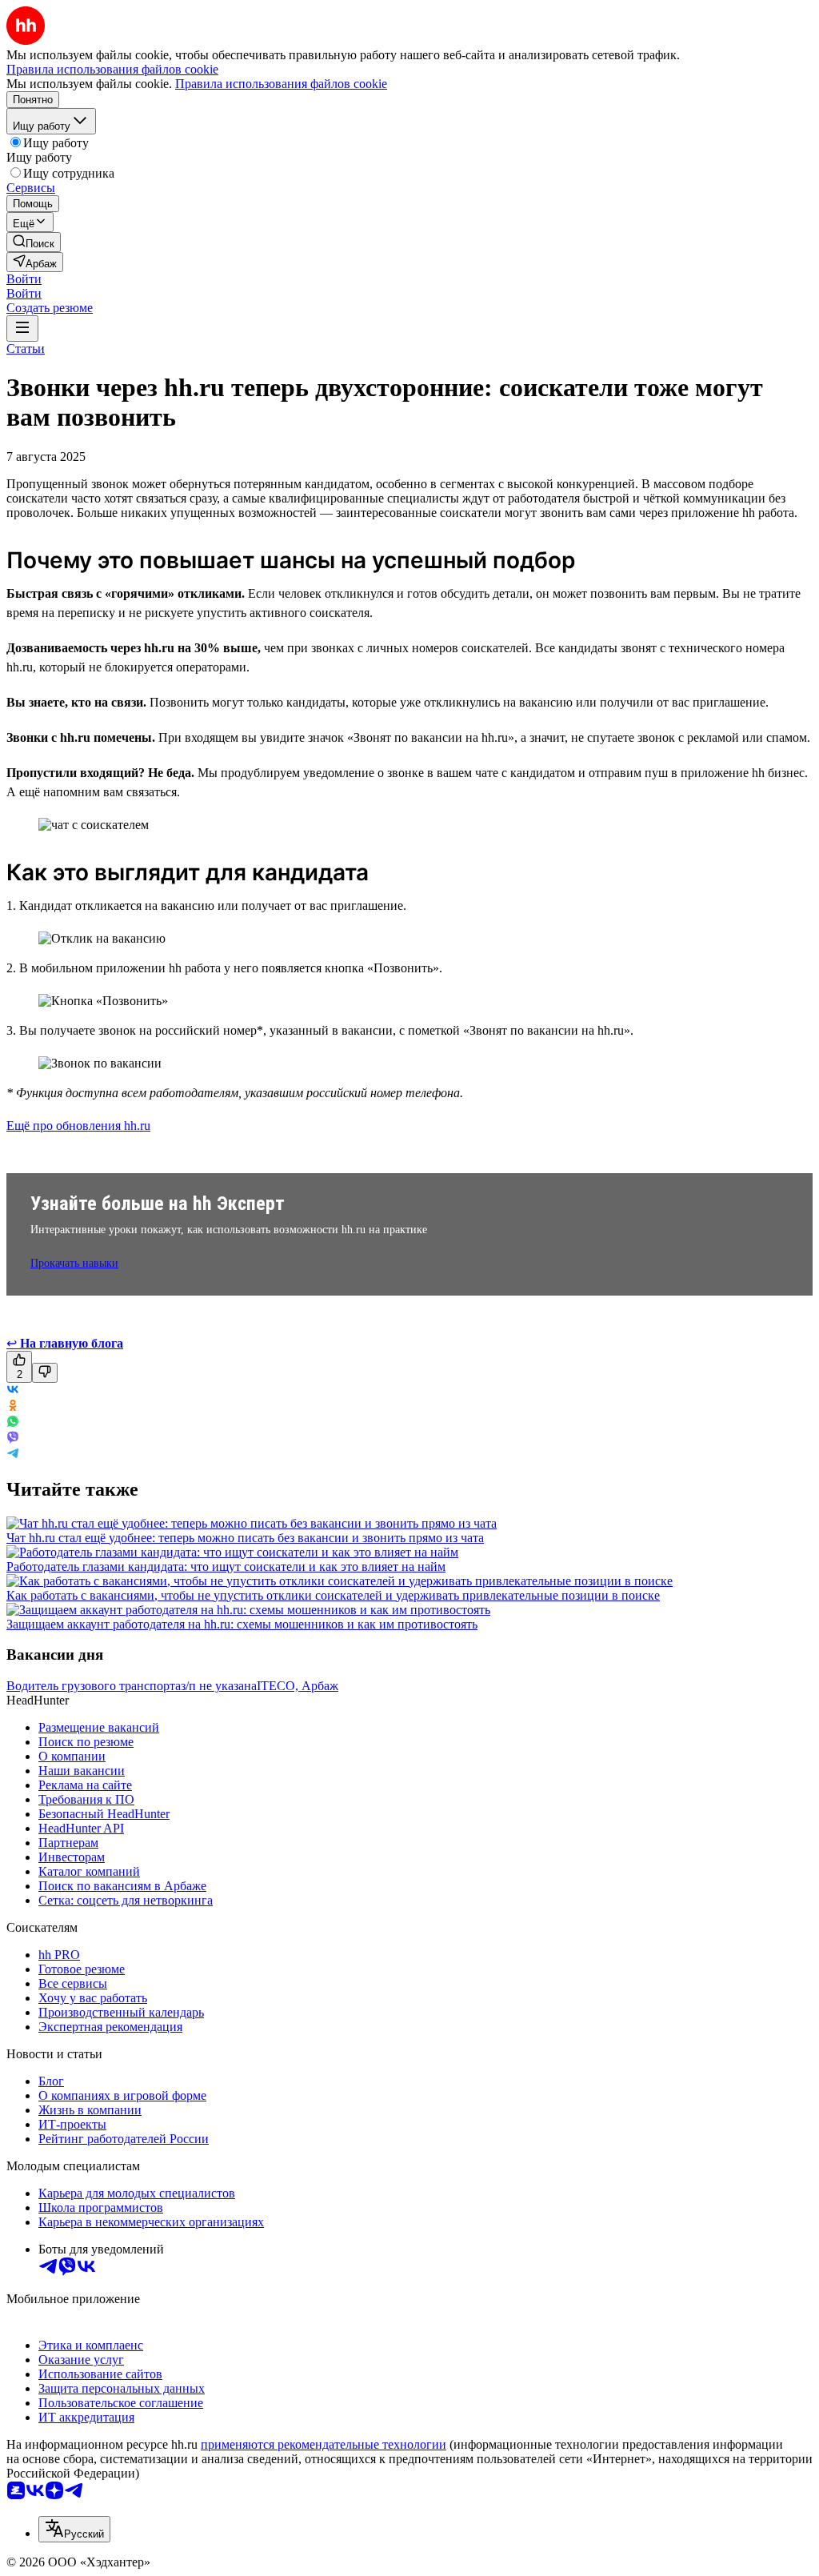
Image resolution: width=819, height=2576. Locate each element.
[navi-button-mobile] (22, 329)
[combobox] (74, 2529)
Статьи (26, 349)
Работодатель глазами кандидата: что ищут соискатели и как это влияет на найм (226, 1566)
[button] (24, 279)
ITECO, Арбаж (298, 1686)
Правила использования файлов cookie (281, 84)
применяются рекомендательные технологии (324, 2444)
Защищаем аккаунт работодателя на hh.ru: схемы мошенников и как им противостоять (242, 1624)
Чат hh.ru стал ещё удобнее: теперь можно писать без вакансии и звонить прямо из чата (245, 1538)
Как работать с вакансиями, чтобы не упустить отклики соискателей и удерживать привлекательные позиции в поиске (333, 1595)
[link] (34, 242)
